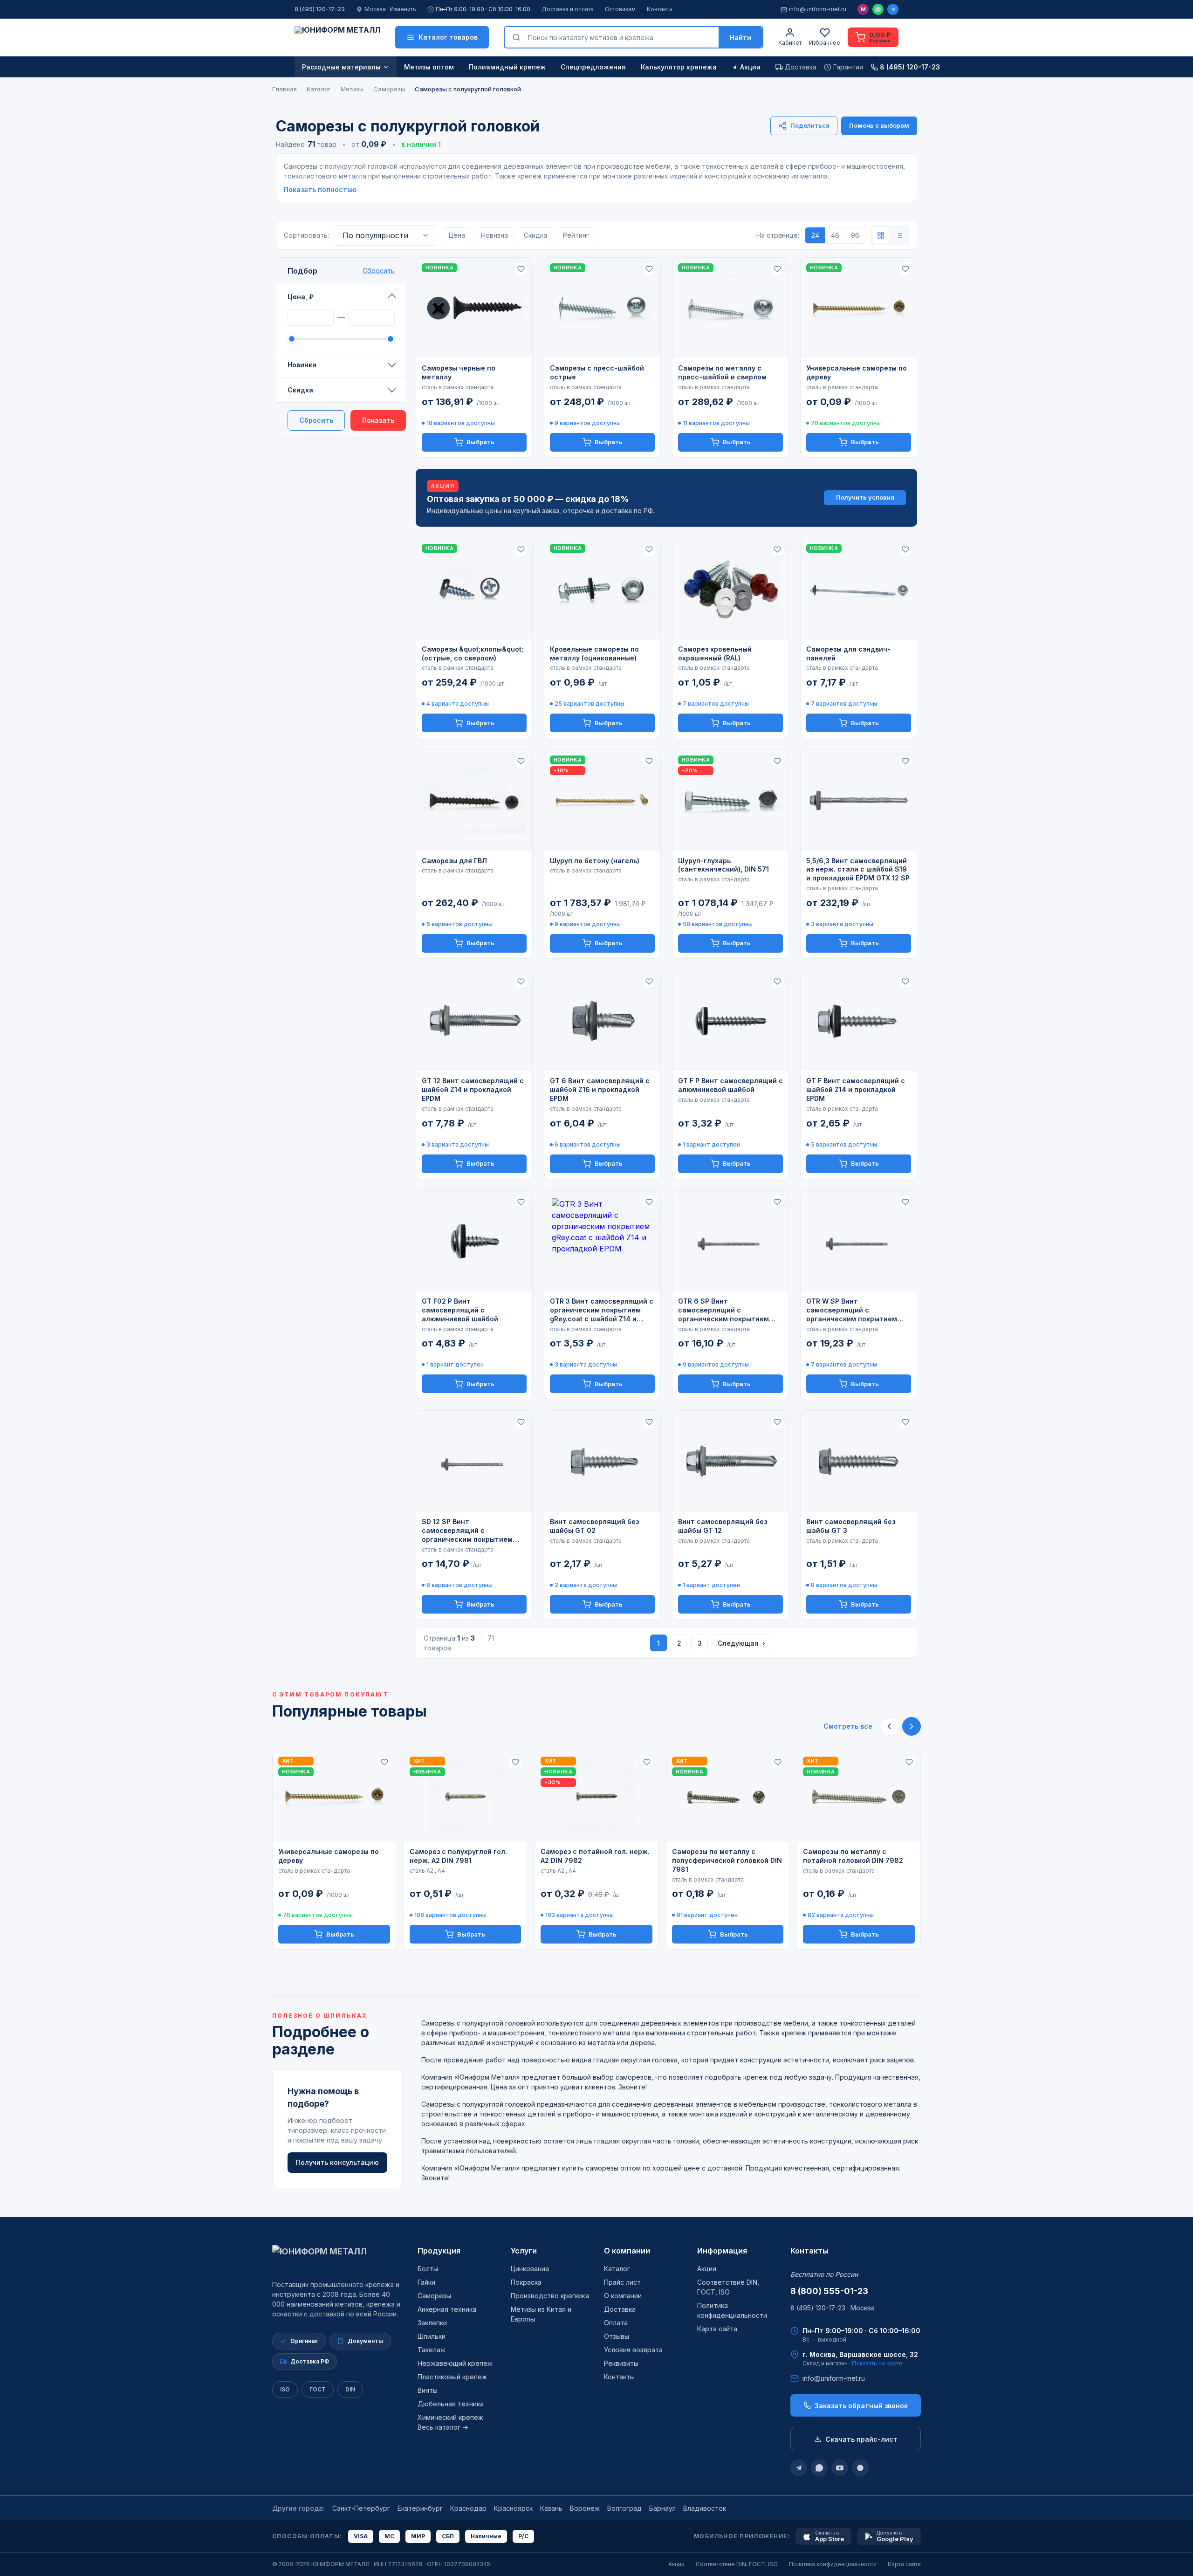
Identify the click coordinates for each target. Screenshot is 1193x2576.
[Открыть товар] (474, 308)
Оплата (616, 2323)
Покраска (526, 2282)
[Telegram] (893, 9)
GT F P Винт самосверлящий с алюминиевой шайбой (730, 1085)
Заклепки (432, 2323)
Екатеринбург (420, 2508)
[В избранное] (521, 269)
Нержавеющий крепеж (455, 2363)
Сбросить (379, 271)
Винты (428, 2390)
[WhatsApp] (878, 9)
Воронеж (585, 2508)
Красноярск (513, 2508)
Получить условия (865, 497)
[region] (596, 1850)
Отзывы (617, 2336)
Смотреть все (848, 1726)
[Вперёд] (912, 1726)
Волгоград (624, 2508)
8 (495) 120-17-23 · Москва (833, 2308)
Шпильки (432, 2336)
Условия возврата (633, 2350)
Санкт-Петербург (361, 2508)
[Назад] (889, 1726)
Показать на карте (877, 2363)
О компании (627, 2251)
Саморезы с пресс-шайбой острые (597, 372)
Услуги (524, 2251)
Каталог (617, 2269)
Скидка (300, 390)
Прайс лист (622, 2282)
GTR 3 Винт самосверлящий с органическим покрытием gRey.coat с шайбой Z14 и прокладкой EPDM (602, 1310)
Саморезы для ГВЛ (454, 861)
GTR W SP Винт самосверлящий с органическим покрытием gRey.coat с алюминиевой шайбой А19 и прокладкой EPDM (852, 1310)
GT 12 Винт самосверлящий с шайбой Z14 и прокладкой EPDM (473, 1089)
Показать (378, 420)
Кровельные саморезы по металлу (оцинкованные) (594, 653)
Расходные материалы (341, 67)
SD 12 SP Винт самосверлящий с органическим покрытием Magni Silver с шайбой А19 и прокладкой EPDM (470, 1531)
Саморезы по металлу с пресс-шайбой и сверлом (722, 372)
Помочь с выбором (879, 125)
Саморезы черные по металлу (459, 372)
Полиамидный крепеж (507, 67)
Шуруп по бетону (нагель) (595, 861)
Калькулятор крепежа (679, 67)
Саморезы (434, 2296)
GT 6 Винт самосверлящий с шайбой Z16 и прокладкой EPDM (600, 1089)
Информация (722, 2251)
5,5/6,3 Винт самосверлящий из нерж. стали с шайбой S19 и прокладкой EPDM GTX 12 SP (858, 869)
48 (835, 235)
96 (855, 235)
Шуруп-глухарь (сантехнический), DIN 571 (723, 865)
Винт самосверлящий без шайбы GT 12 (723, 1526)
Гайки (426, 2282)
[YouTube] (840, 2468)
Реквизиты (621, 2363)
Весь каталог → (443, 2427)
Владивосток (705, 2508)
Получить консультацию (337, 2162)
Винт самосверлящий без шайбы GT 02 (594, 1526)
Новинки (302, 365)
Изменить (403, 9)
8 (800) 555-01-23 (829, 2291)
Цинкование (530, 2269)
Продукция (439, 2251)
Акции (750, 67)
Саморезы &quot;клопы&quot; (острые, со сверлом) (473, 653)
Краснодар (468, 2508)
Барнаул (662, 2508)
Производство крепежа (550, 2296)
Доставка (620, 2309)
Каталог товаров (448, 37)
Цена (457, 235)
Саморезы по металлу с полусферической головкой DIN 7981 (727, 1860)
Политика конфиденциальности (833, 2564)
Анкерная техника (447, 2309)
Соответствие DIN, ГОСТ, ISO (737, 2564)
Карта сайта (717, 2329)
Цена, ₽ (301, 297)
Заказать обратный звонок (861, 2406)
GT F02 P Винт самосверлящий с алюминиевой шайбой (460, 1310)
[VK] (860, 2468)
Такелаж (432, 2350)
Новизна (494, 235)
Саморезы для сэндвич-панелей (848, 653)
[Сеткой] (881, 235)
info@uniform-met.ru (818, 9)
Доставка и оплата (568, 9)
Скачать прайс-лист (861, 2439)
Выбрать (480, 442)
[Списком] (899, 235)
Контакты (660, 9)
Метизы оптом (429, 67)
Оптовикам (620, 9)
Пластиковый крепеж (452, 2377)
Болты (428, 2269)
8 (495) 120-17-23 (320, 9)
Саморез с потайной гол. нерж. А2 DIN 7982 (595, 1856)
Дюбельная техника (451, 2404)
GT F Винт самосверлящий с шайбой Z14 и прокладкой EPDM (856, 1089)
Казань (551, 2508)
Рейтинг (576, 235)
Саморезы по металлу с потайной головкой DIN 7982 (853, 1856)
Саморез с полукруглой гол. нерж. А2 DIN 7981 (458, 1856)
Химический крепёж (450, 2417)
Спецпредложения (593, 67)
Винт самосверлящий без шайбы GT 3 (851, 1526)
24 (815, 235)
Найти (740, 38)
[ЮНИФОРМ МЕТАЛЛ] (337, 37)
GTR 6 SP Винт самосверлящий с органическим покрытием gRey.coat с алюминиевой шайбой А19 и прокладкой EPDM (723, 1310)
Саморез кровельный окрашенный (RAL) (715, 653)
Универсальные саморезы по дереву (857, 372)
